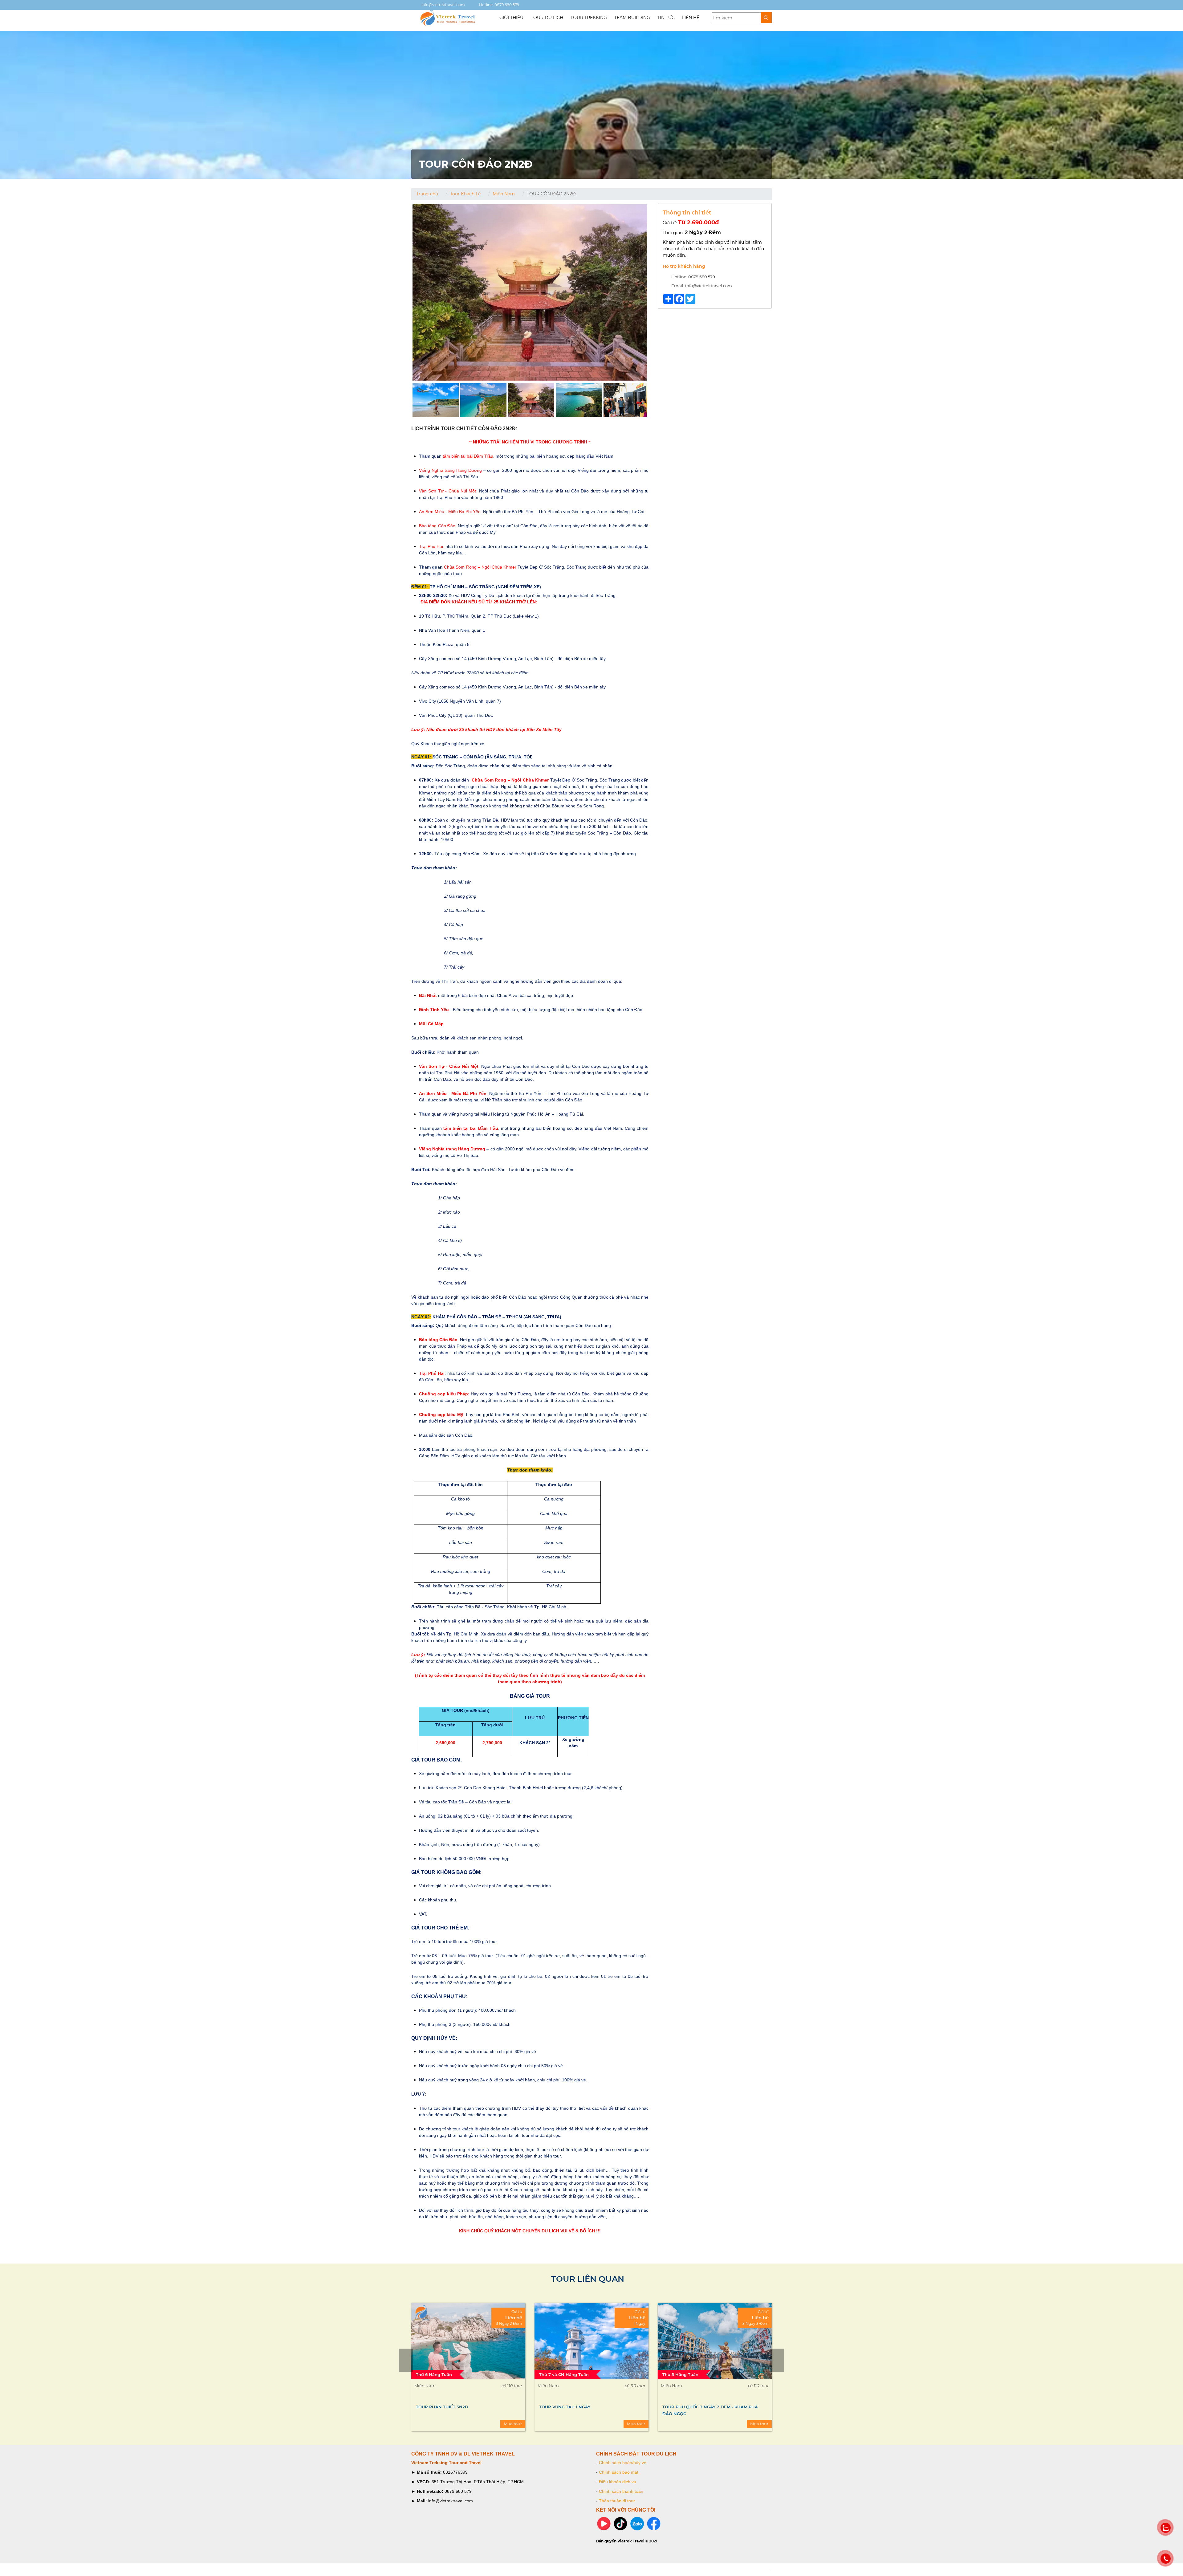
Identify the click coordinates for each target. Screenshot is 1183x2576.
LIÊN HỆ (691, 18)
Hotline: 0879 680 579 (499, 5)
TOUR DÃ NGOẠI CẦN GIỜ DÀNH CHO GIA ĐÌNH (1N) (713, 2410)
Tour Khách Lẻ (465, 194)
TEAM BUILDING (632, 18)
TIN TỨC (666, 18)
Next (777, 2360)
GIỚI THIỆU (511, 18)
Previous (406, 2360)
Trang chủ (427, 194)
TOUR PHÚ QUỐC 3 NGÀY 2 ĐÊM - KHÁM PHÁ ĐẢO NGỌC (464, 2410)
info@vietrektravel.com (443, 5)
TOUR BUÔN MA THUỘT (564, 2407)
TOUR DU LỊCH (547, 18)
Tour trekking (589, 18)
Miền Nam (504, 194)
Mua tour (513, 2424)
